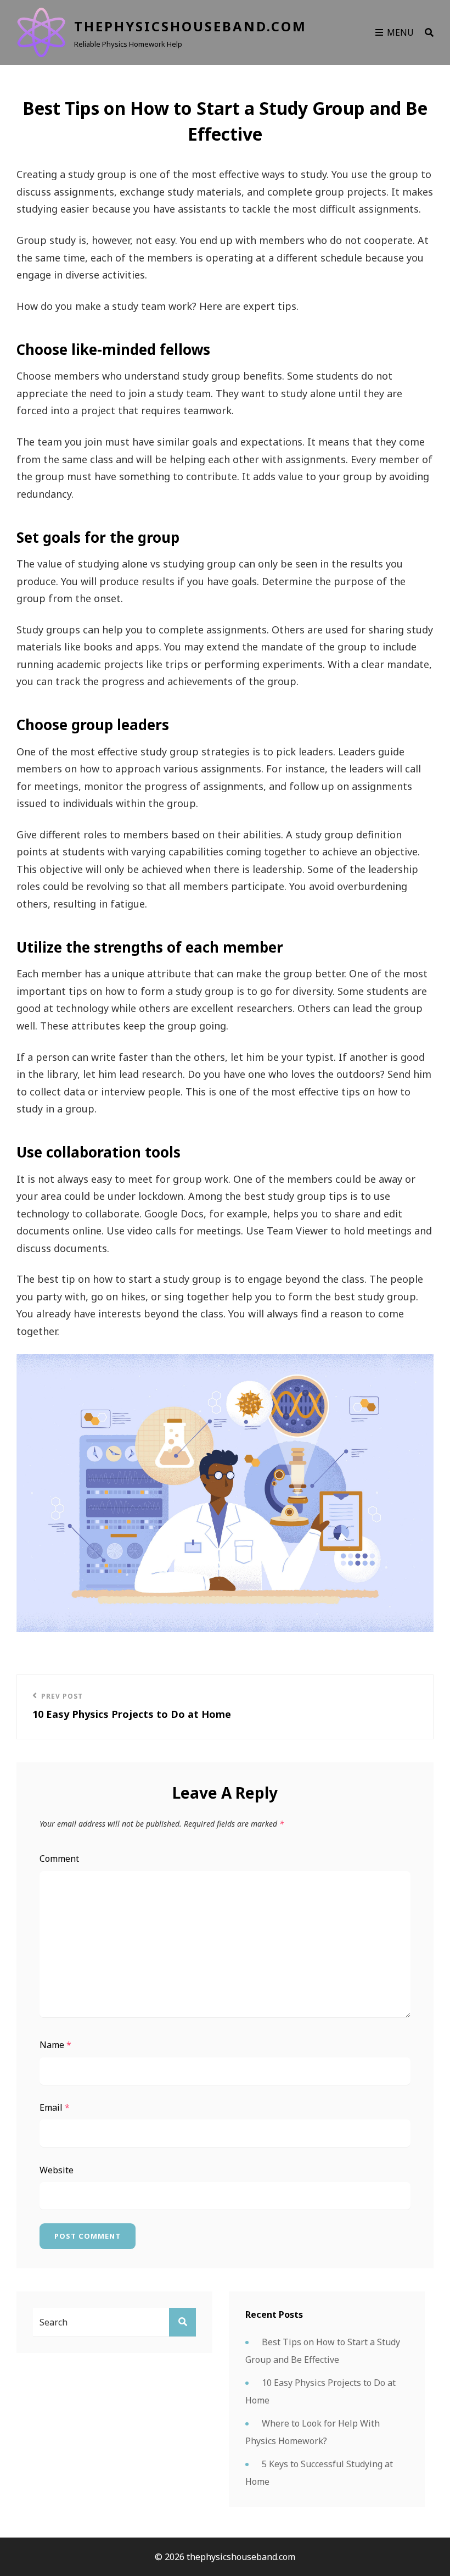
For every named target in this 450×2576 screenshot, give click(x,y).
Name (55, 2045)
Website (57, 2170)
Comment (59, 1859)
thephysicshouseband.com (190, 26)
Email (55, 2107)
